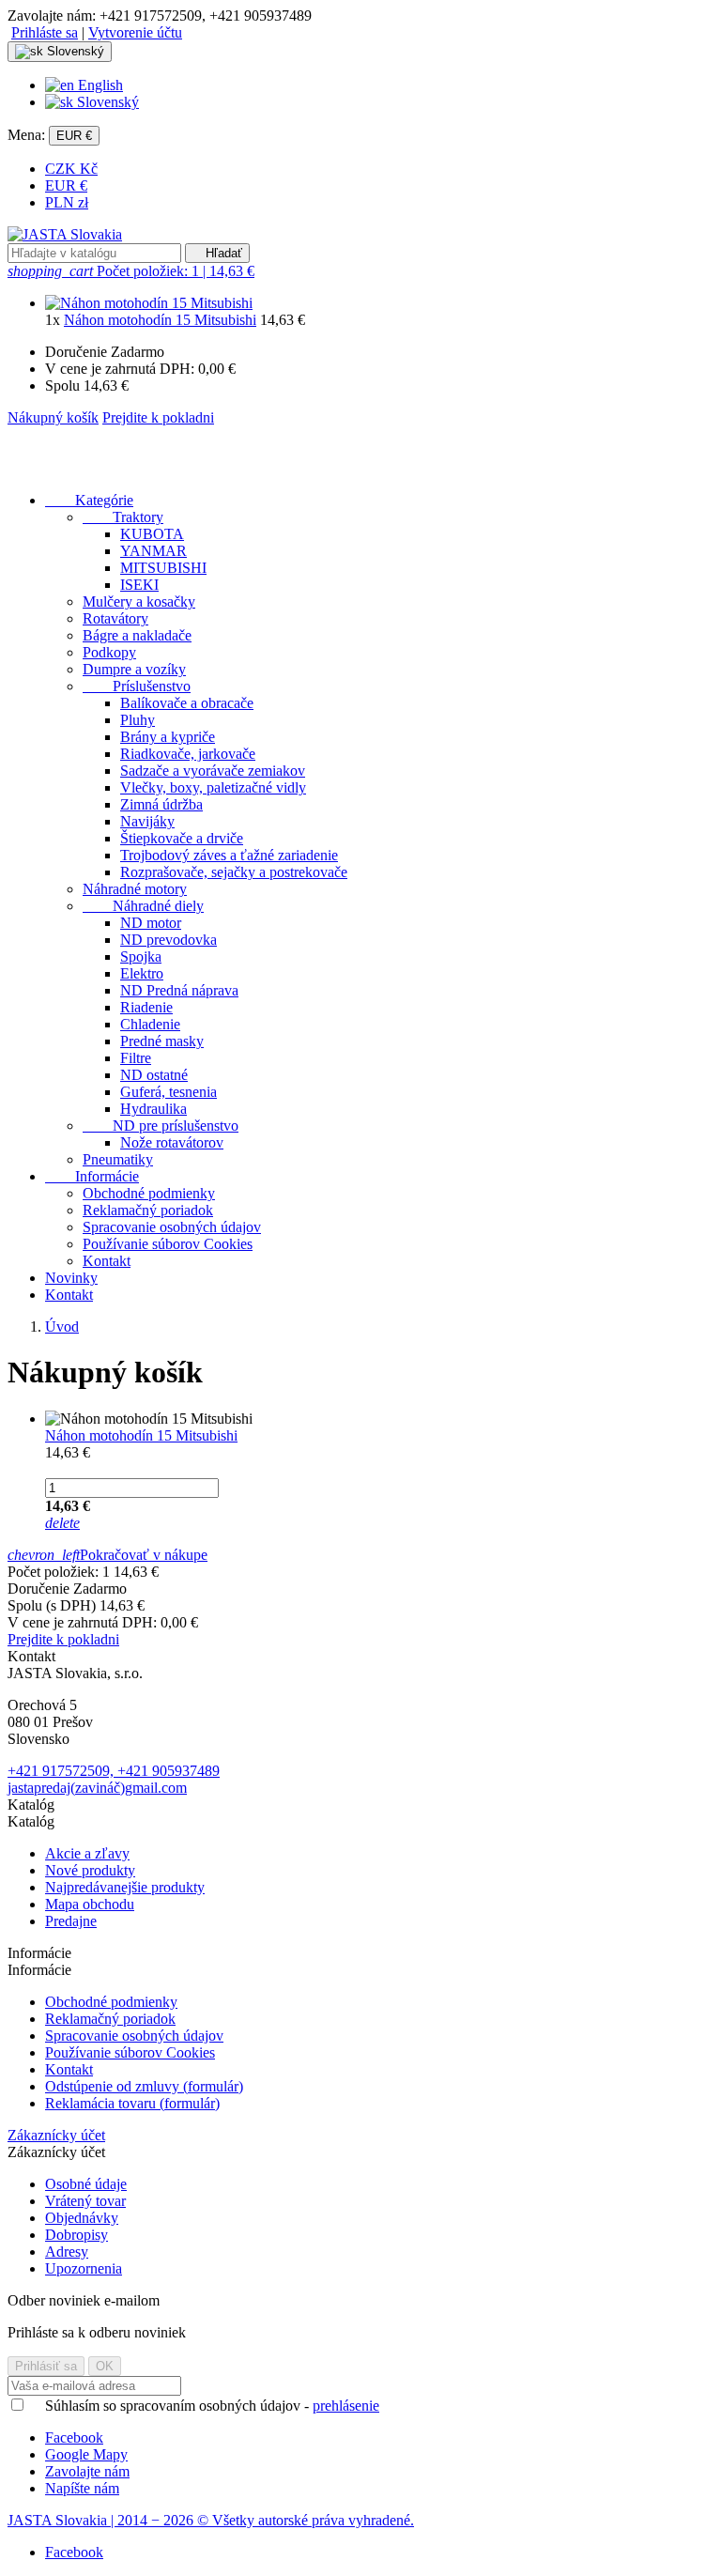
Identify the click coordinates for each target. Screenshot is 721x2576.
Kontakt (107, 1261)
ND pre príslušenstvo (161, 1126)
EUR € (66, 185)
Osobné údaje (86, 2184)
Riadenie (146, 1007)
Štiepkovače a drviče (182, 838)
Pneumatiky (118, 1159)
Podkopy (109, 652)
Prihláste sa (45, 32)
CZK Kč (71, 169)
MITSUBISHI (163, 568)
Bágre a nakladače (137, 635)
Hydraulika (153, 1109)
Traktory (123, 517)
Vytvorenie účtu (135, 32)
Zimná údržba (161, 804)
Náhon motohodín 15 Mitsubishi (160, 320)
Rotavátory (115, 618)
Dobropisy (77, 2235)
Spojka (141, 956)
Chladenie (150, 1024)
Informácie (92, 1176)
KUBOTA (152, 534)
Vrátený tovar (85, 2201)
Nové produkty (90, 1870)
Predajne (71, 1921)
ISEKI (139, 585)
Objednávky (82, 2218)
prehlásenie (346, 2406)
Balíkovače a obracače (187, 703)
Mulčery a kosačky (139, 602)
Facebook (74, 2552)
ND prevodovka (169, 940)
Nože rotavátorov (172, 1142)
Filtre (136, 1058)
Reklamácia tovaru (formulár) (132, 2103)
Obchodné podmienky (149, 1193)
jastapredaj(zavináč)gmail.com (97, 1788)
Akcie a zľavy (87, 1853)
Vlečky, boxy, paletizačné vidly (213, 787)
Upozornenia (84, 2268)
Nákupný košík (53, 417)
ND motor (151, 923)
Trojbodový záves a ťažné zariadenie (229, 855)
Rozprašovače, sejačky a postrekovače (234, 872)
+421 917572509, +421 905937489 (114, 1771)
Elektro (142, 973)
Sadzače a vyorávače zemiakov (213, 771)
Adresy (67, 2252)
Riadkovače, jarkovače (188, 754)
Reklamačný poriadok (148, 1210)
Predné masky (162, 1041)
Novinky (71, 1278)
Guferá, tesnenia (169, 1092)
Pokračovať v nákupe (107, 1555)
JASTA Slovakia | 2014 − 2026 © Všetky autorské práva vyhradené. (211, 2520)
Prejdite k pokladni (158, 417)
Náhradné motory (135, 889)
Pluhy (138, 720)
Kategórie (89, 500)
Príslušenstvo (137, 686)
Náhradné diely (143, 906)
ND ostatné (154, 1075)
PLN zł (67, 202)
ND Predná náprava (179, 990)
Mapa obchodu (90, 1904)
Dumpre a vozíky (134, 669)
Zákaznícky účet (56, 2135)
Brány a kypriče (168, 737)
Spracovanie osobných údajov (172, 1227)
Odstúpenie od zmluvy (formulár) (144, 2086)
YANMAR (153, 551)
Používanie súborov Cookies (168, 1244)
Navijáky (147, 821)
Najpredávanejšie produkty (125, 1887)
